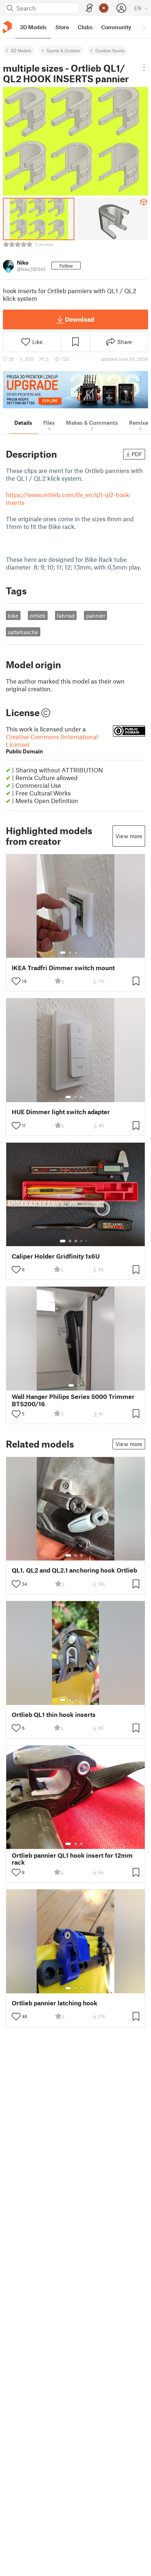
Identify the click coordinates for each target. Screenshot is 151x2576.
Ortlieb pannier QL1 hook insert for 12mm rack (72, 1859)
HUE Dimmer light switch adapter (61, 1112)
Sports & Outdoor (63, 50)
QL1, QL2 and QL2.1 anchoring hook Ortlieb (74, 1570)
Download (80, 319)
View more (129, 836)
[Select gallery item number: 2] (70, 953)
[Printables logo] (7, 27)
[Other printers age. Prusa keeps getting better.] (75, 390)
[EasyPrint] (89, 8)
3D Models (21, 50)
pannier (96, 616)
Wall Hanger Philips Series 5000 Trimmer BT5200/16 (73, 1400)
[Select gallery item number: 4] (82, 953)
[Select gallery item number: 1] (63, 953)
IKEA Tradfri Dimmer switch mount (63, 968)
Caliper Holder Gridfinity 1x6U (56, 1256)
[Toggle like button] (16, 981)
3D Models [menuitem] (33, 27)
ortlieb (38, 616)
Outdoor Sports (110, 50)
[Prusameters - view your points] (104, 8)
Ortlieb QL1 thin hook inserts (54, 1715)
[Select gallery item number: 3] (76, 953)
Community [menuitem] (116, 27)
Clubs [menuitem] (85, 27)
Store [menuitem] (62, 27)
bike (13, 616)
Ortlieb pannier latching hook (55, 2003)
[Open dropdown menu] (144, 67)
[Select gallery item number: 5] (87, 953)
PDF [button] (137, 454)
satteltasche (23, 632)
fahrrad (66, 616)
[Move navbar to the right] (144, 27)
